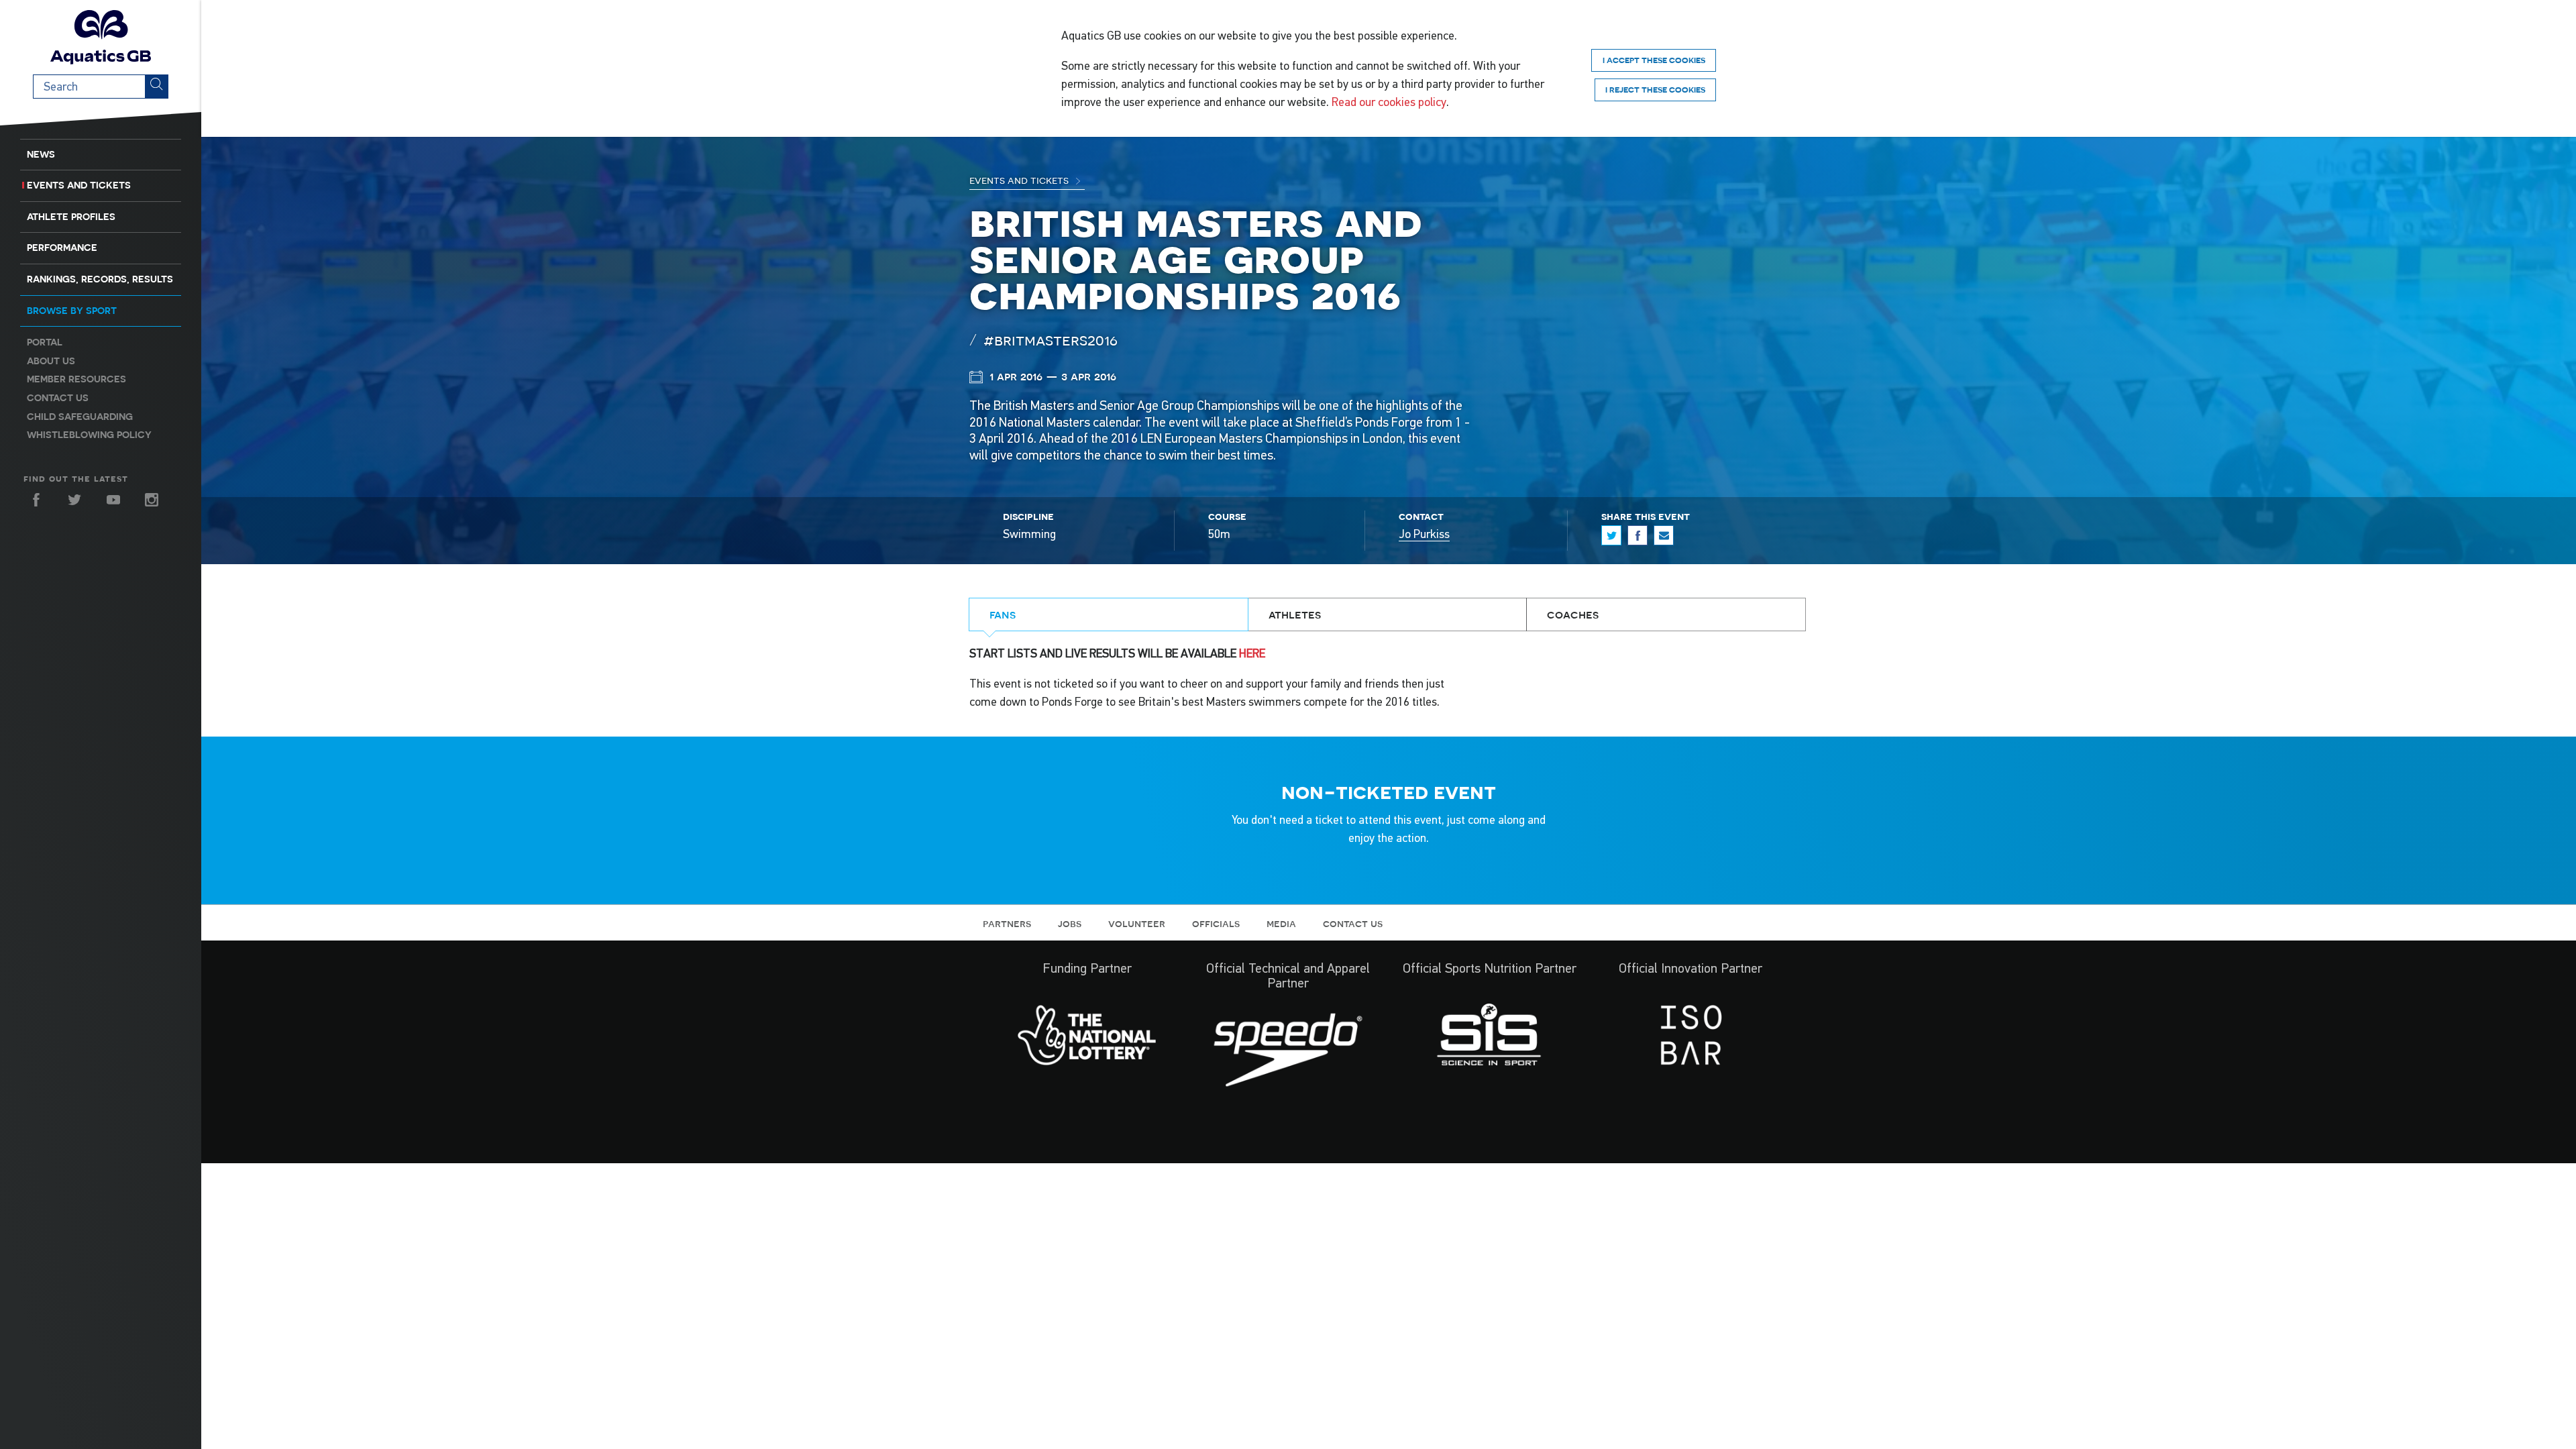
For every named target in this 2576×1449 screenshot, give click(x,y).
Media (1281, 923)
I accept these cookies (1654, 60)
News (41, 154)
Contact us (58, 398)
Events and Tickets (79, 185)
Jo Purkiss (1424, 534)
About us (51, 361)
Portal (45, 342)
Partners (1007, 923)
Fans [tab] (1003, 614)
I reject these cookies (1655, 90)
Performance (62, 248)
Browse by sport (72, 311)
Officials (1216, 923)
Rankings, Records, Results (100, 279)
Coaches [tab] (1573, 614)
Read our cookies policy (1389, 102)
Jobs (1070, 923)
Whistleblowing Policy (89, 435)
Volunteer (1137, 923)
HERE (1252, 653)
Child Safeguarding (80, 417)
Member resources (76, 379)
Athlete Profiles (71, 217)
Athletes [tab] (1295, 614)
